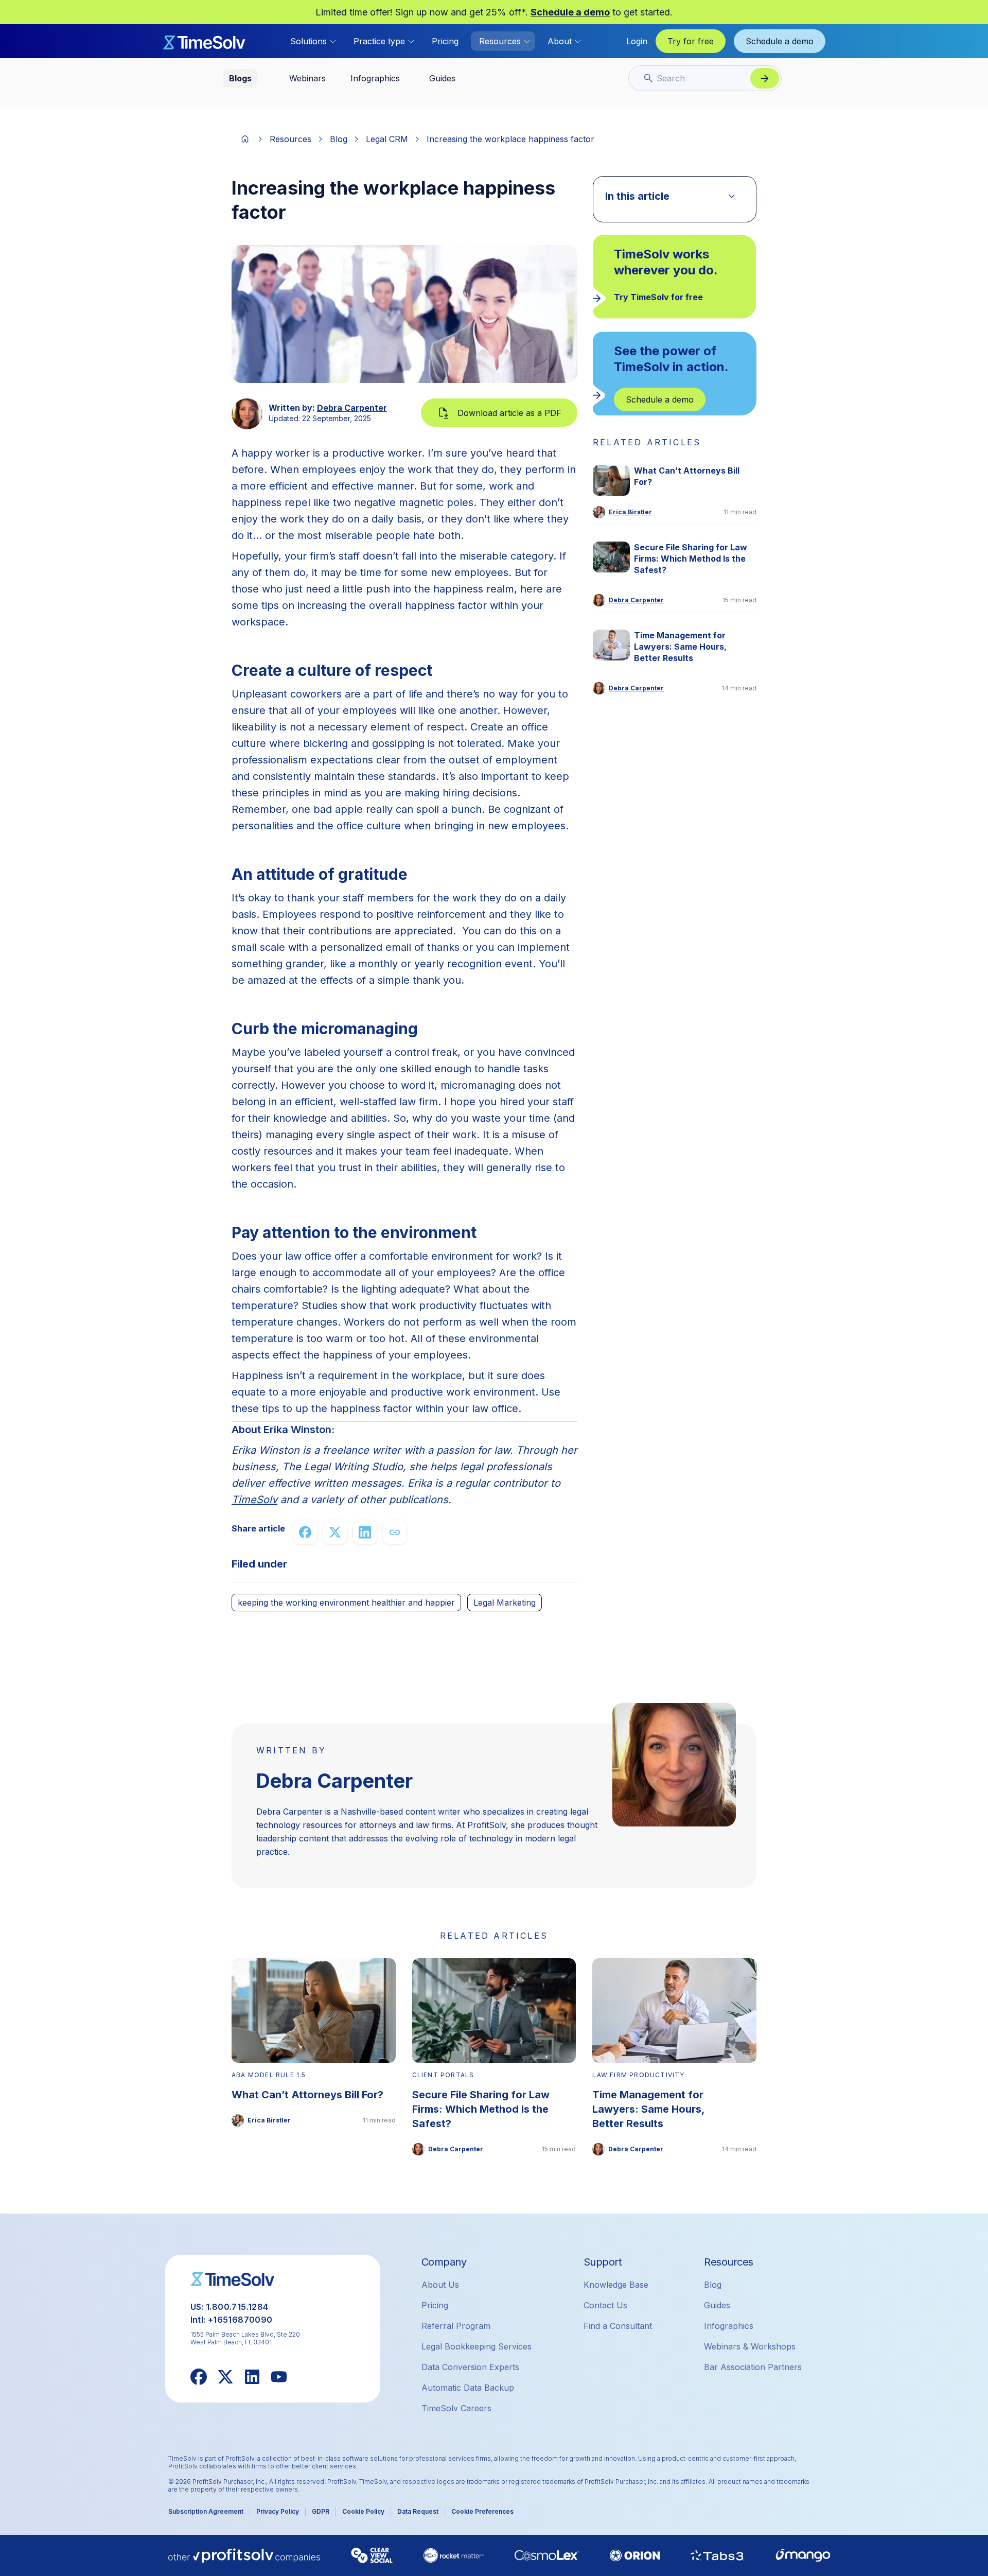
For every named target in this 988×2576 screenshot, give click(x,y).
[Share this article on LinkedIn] (365, 1532)
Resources (290, 139)
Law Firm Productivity (638, 2075)
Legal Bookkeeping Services (477, 2346)
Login (637, 41)
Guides (717, 2305)
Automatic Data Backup (468, 2388)
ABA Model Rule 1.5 (269, 2075)
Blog (339, 139)
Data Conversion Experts (470, 2367)
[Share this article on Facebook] (305, 1532)
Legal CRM (387, 139)
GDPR (321, 2511)
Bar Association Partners (753, 2367)
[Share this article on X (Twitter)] (335, 1532)
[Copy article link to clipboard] (395, 1532)
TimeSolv (254, 1500)
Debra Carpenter (352, 408)
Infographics (729, 2326)
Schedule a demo (570, 12)
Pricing (445, 41)
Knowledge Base (616, 2285)
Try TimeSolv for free (658, 297)
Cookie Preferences (482, 2511)
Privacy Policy (278, 2511)
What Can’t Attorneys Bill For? (687, 476)
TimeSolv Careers (456, 2408)
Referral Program (456, 2326)
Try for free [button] (691, 41)
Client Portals (443, 2075)
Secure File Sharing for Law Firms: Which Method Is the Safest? (691, 559)
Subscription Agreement (206, 2511)
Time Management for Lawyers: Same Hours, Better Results (680, 647)
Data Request (418, 2511)
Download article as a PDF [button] (509, 413)
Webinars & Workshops (750, 2346)
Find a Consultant (618, 2326)
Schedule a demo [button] (780, 41)
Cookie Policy (363, 2511)
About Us (440, 2285)
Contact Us (605, 2305)
